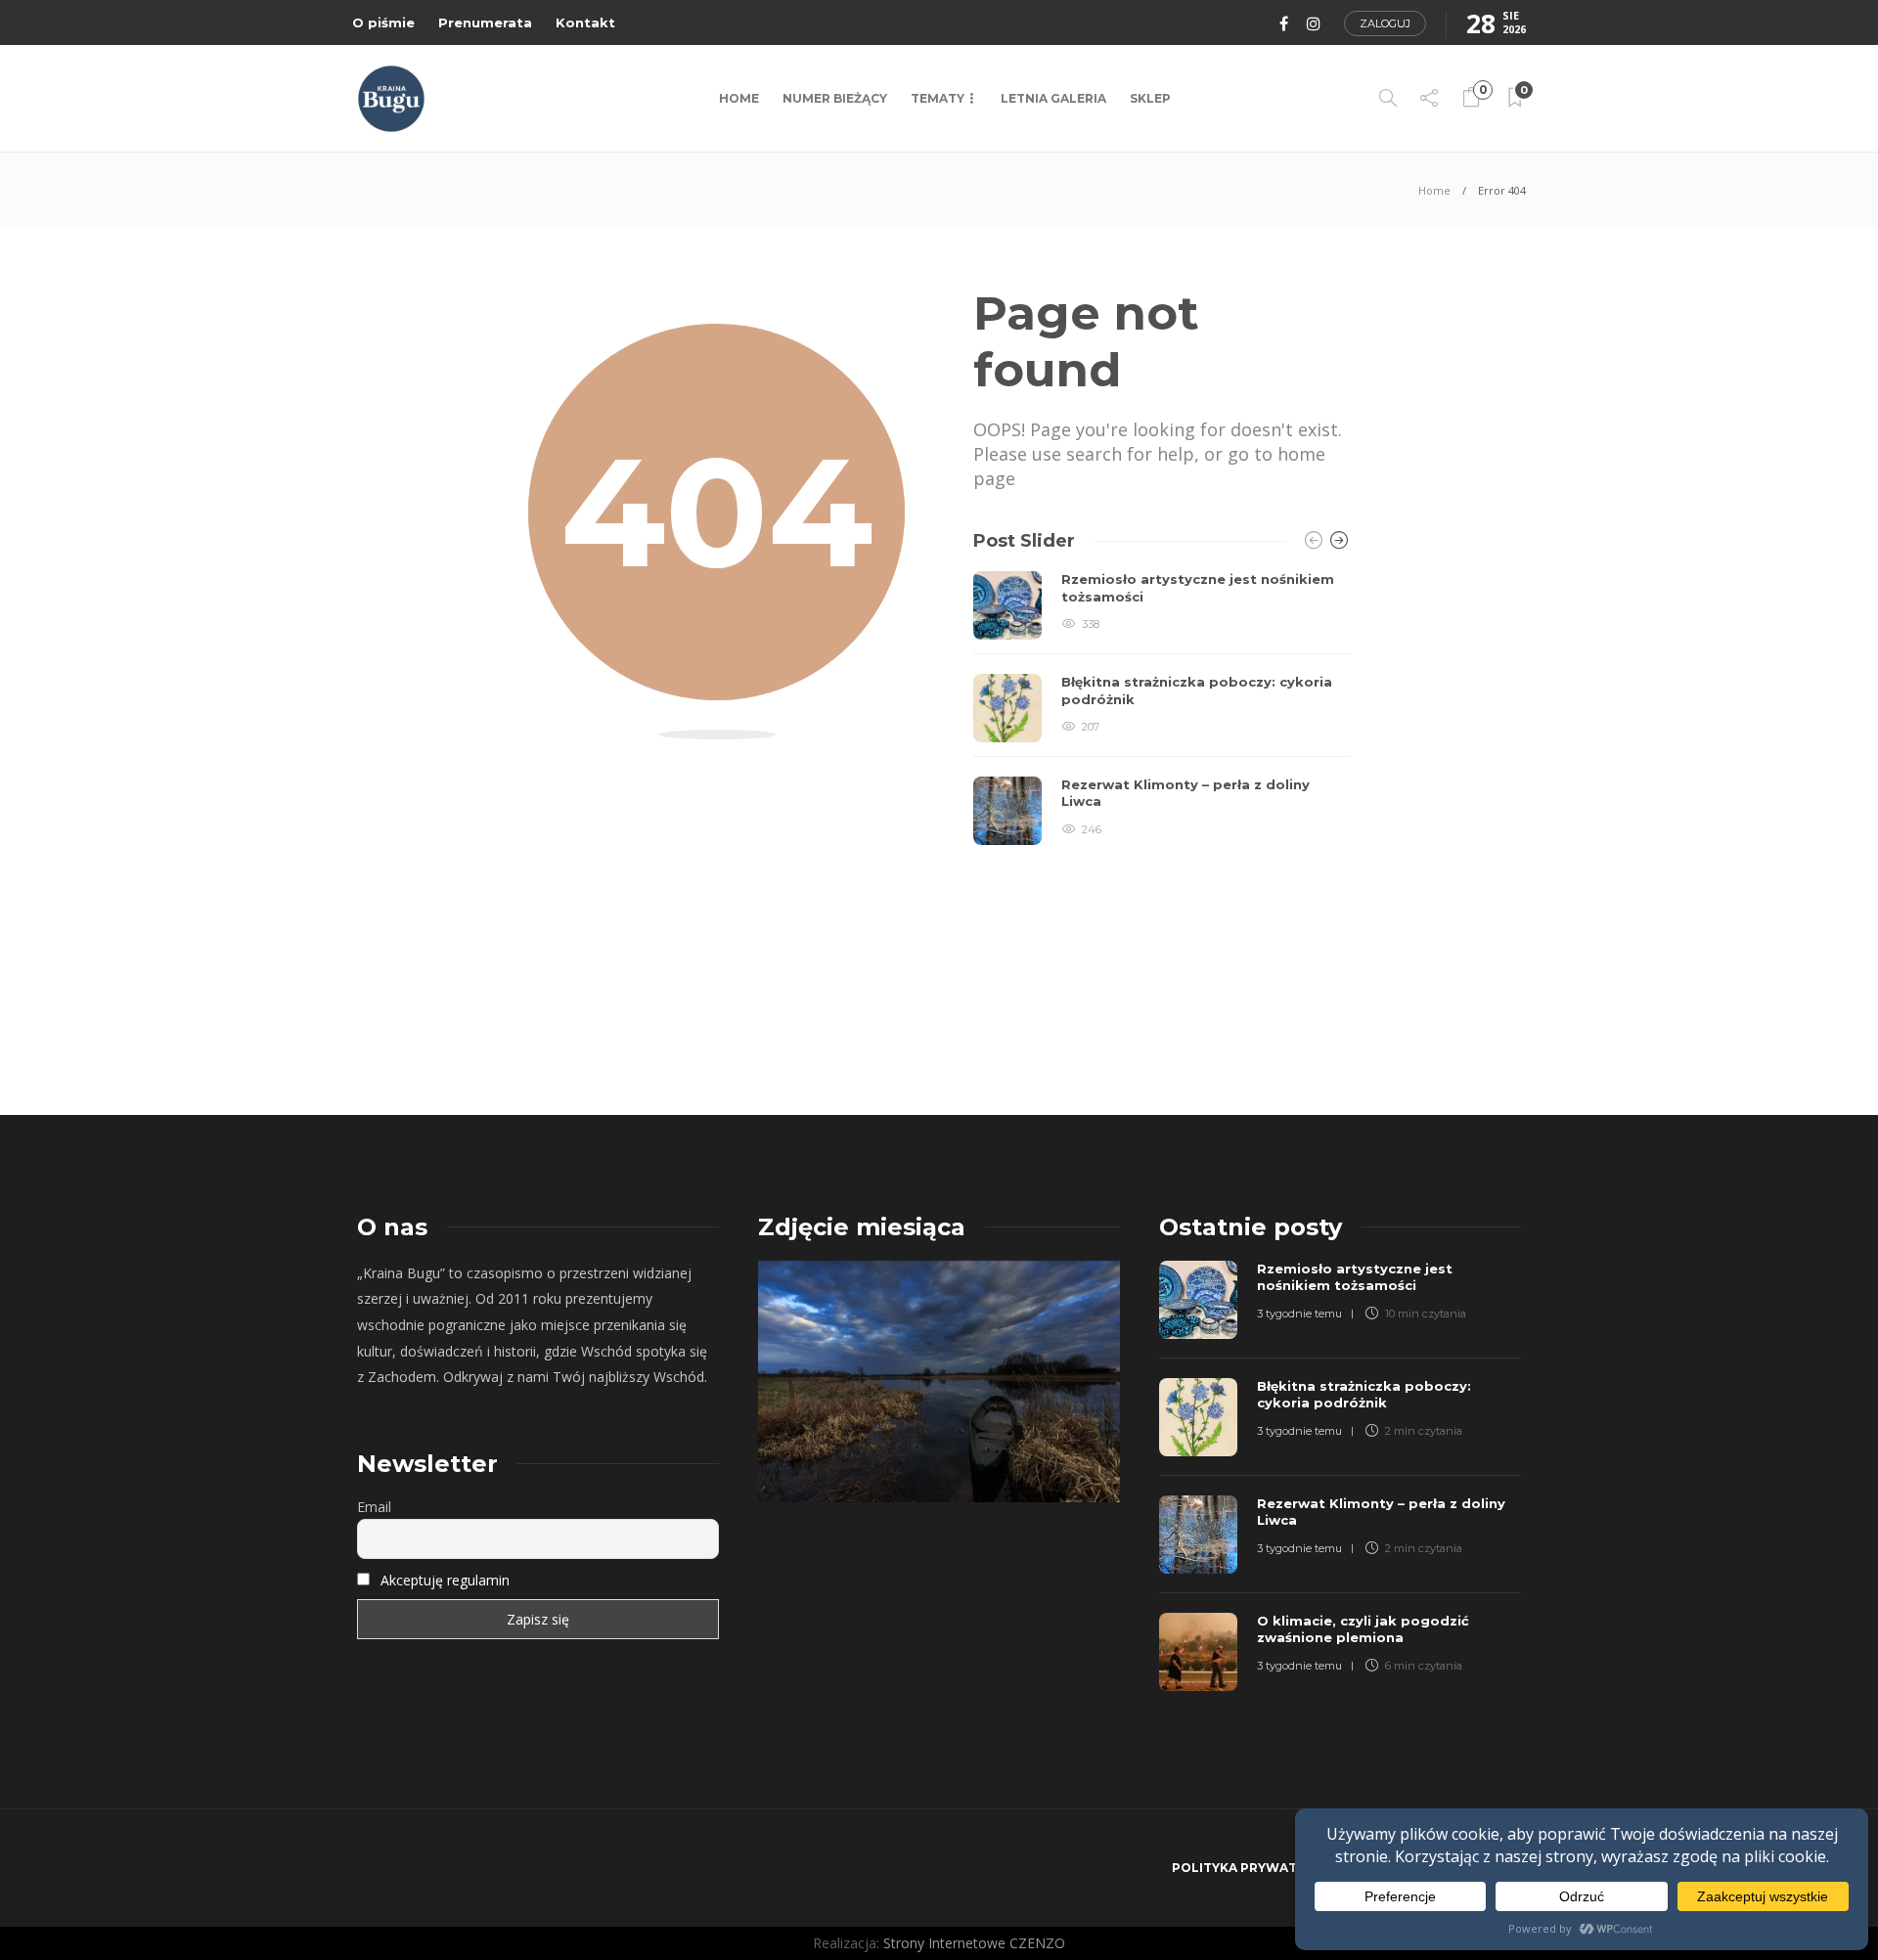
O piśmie (383, 22)
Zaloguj (1385, 23)
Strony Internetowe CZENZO (974, 1943)
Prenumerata (485, 22)
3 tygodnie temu (1299, 1314)
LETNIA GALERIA (1053, 98)
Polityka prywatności (1255, 1868)
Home (739, 98)
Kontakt (585, 22)
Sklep (1150, 98)
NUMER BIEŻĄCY (835, 98)
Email (374, 1507)
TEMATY (938, 98)
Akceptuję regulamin (445, 1580)
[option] (1162, 708)
